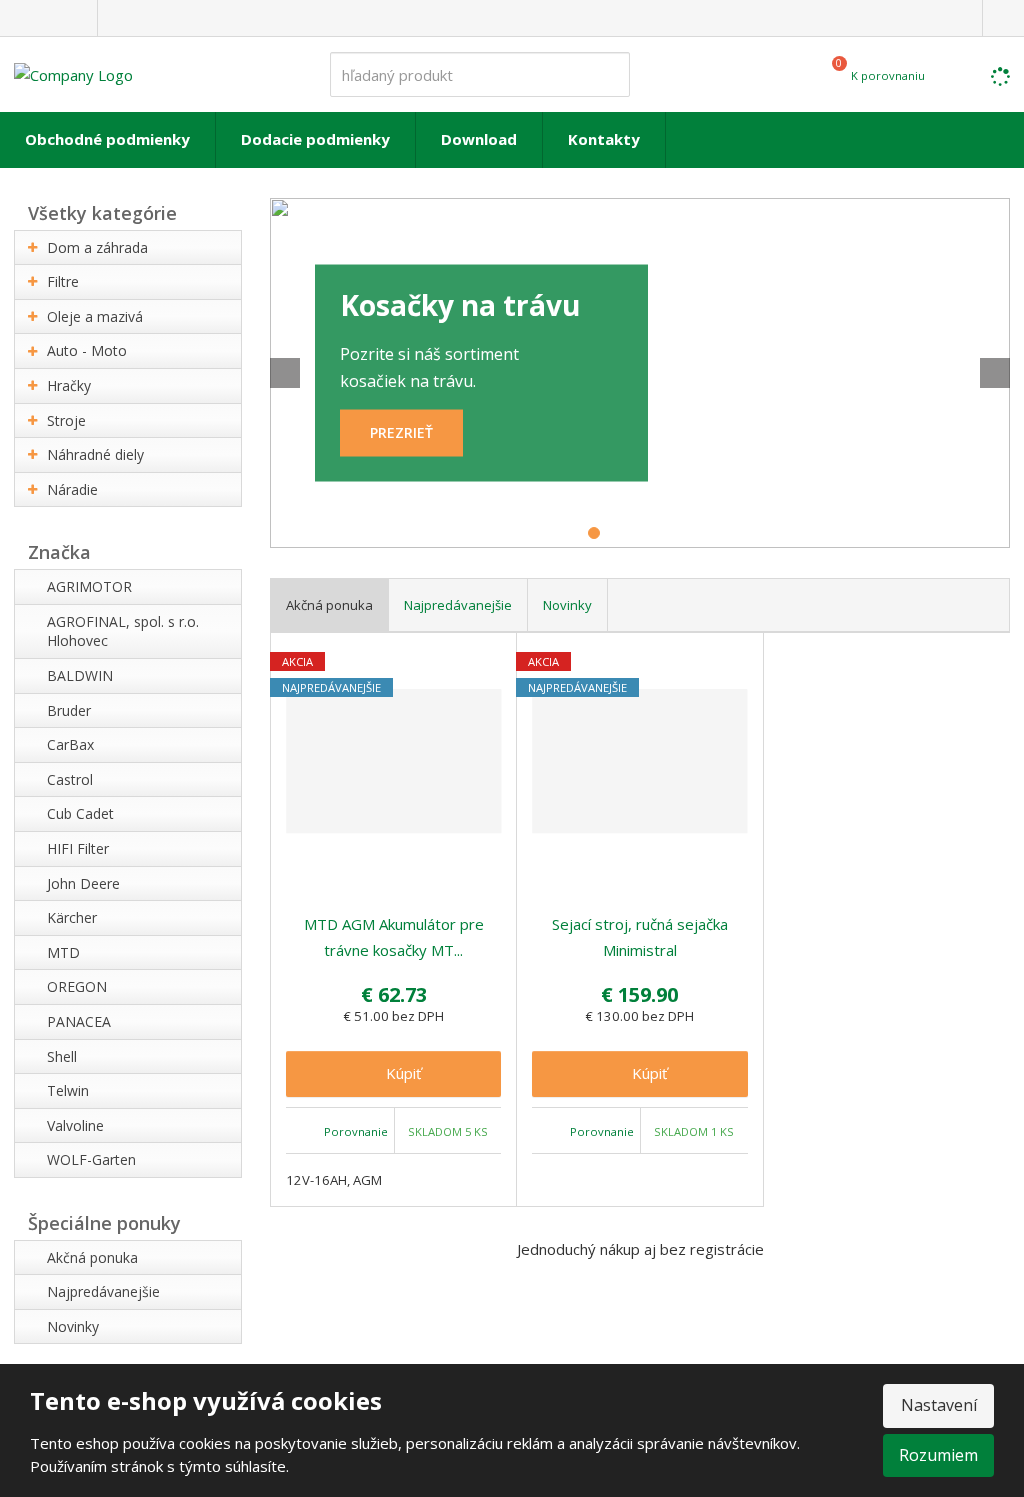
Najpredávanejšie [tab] (458, 605)
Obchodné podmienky (107, 139)
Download (479, 139)
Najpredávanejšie (103, 1291)
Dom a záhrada (97, 247)
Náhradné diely (95, 454)
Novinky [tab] (567, 605)
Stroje (66, 420)
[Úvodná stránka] (73, 73)
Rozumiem (938, 1455)
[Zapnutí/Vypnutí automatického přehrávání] (980, 518)
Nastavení (939, 1405)
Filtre (63, 281)
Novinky (73, 1326)
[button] (299, 373)
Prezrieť (401, 432)
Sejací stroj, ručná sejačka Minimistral (640, 937)
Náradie (72, 489)
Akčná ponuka (92, 1257)
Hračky (69, 385)
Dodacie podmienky (315, 139)
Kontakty (604, 139)
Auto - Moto (87, 350)
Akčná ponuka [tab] (329, 605)
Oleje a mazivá (95, 316)
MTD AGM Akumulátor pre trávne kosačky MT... (394, 937)
